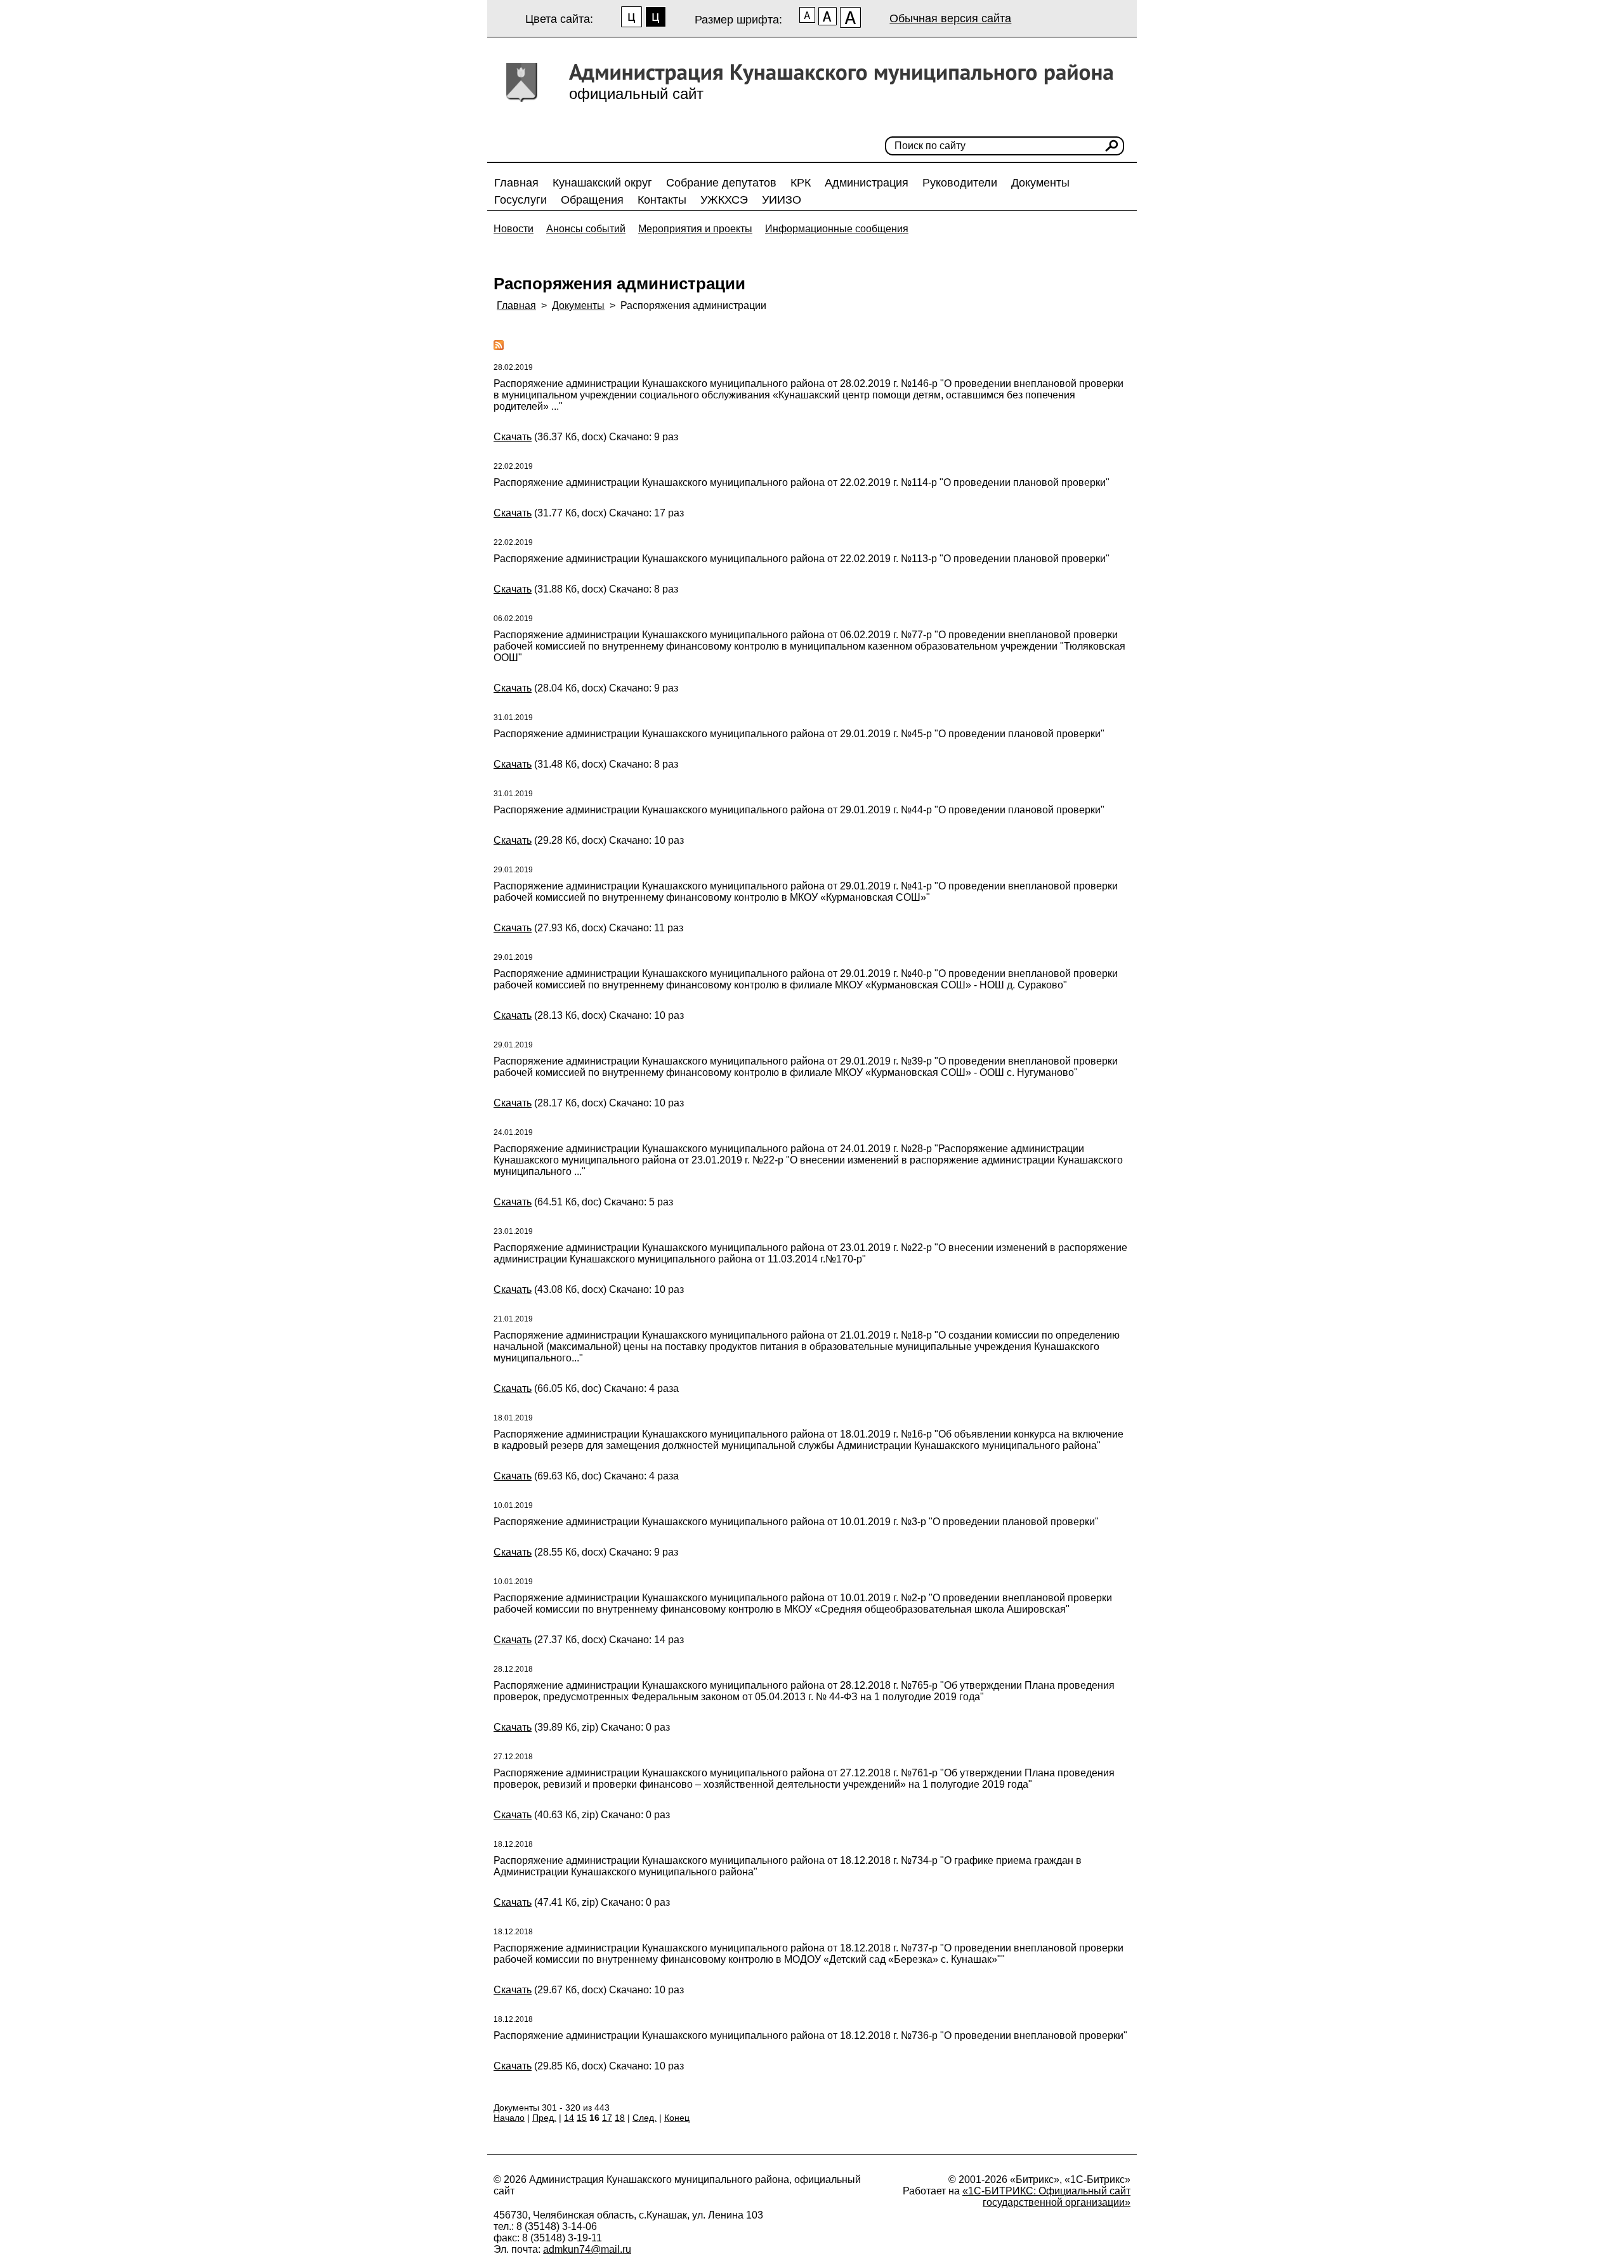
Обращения (592, 200)
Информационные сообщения (837, 229)
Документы (1040, 183)
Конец (677, 2118)
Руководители (960, 183)
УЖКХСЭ (724, 200)
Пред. (544, 2118)
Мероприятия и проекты (695, 229)
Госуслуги (521, 200)
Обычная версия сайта (950, 18)
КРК (801, 183)
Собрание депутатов (721, 183)
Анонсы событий (586, 229)
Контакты (662, 200)
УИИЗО (782, 200)
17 (607, 2118)
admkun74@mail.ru (587, 2249)
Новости (514, 229)
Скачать (513, 437)
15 (582, 2118)
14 (569, 2118)
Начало (509, 2118)
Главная (516, 183)
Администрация (867, 183)
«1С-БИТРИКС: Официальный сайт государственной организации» (1046, 2197)
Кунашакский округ (602, 183)
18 (620, 2118)
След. (645, 2118)
